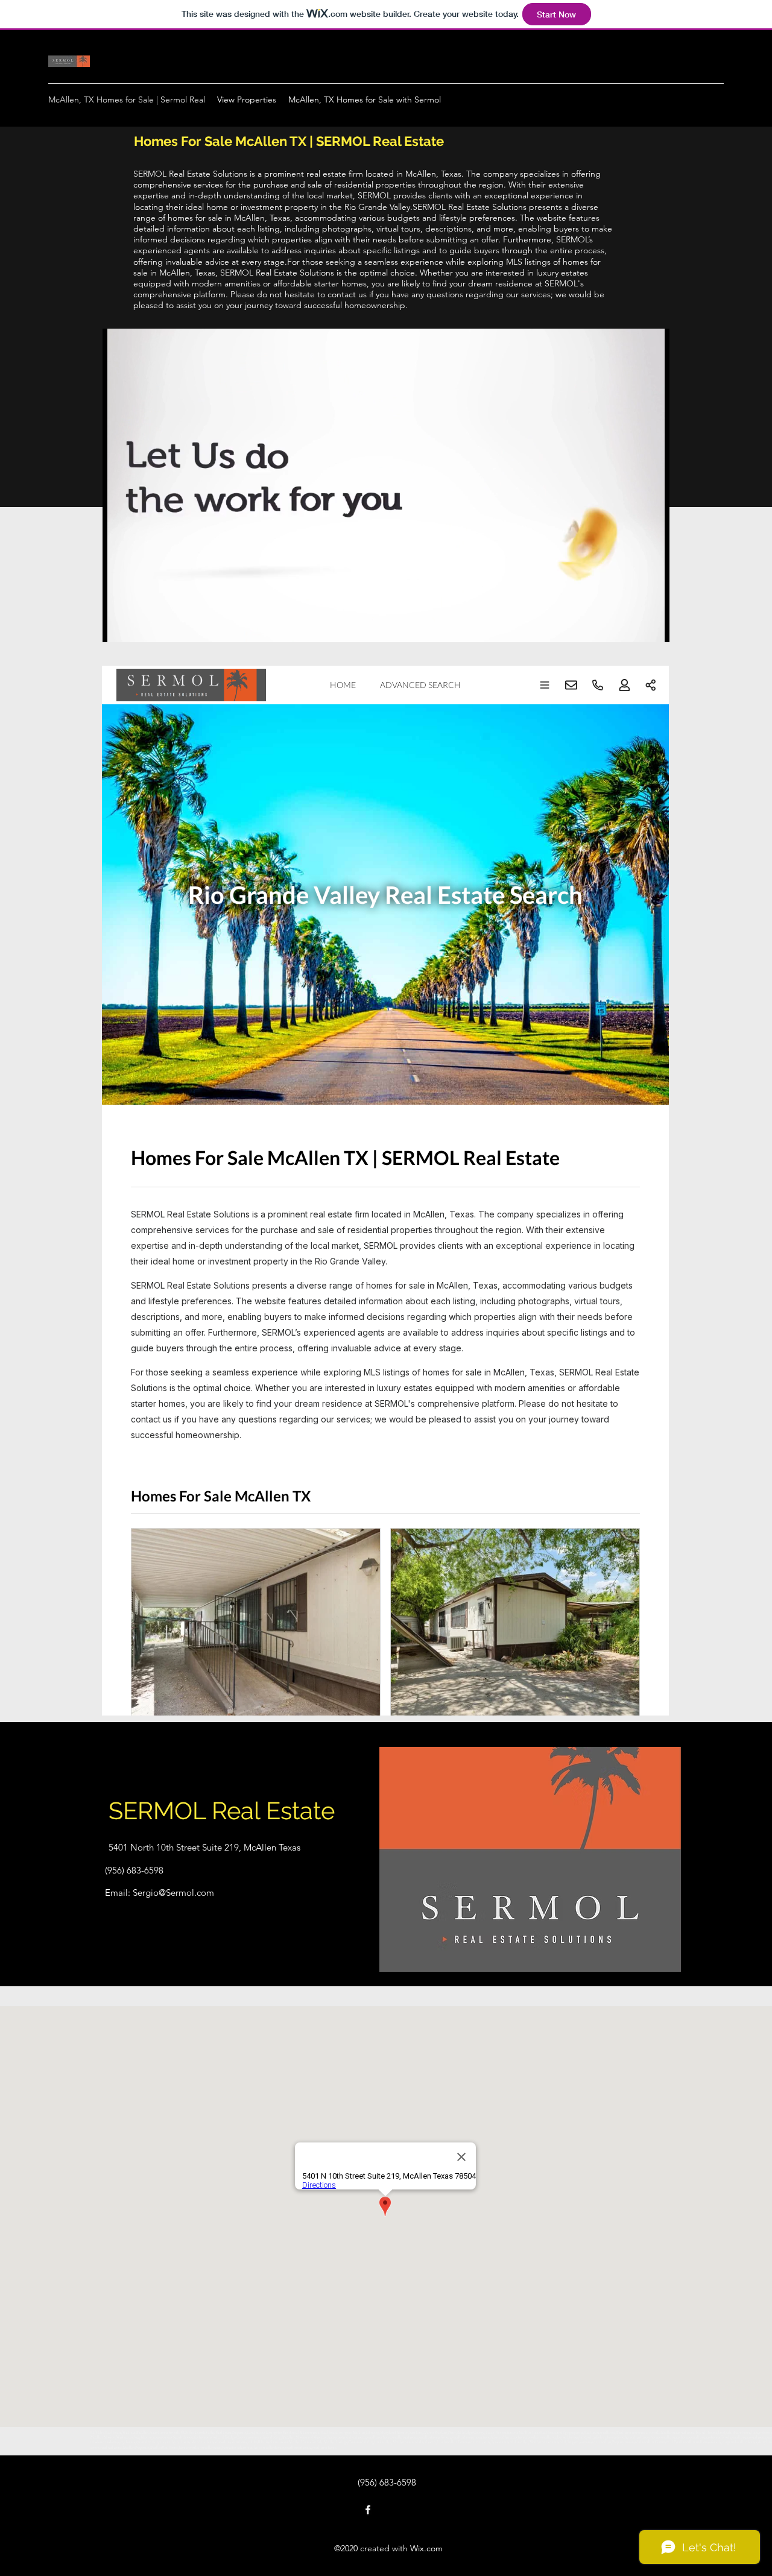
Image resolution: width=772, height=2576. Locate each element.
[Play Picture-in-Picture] (633, 626)
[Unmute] (139, 626)
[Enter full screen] (653, 626)
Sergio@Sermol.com (173, 1893)
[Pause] (118, 626)
